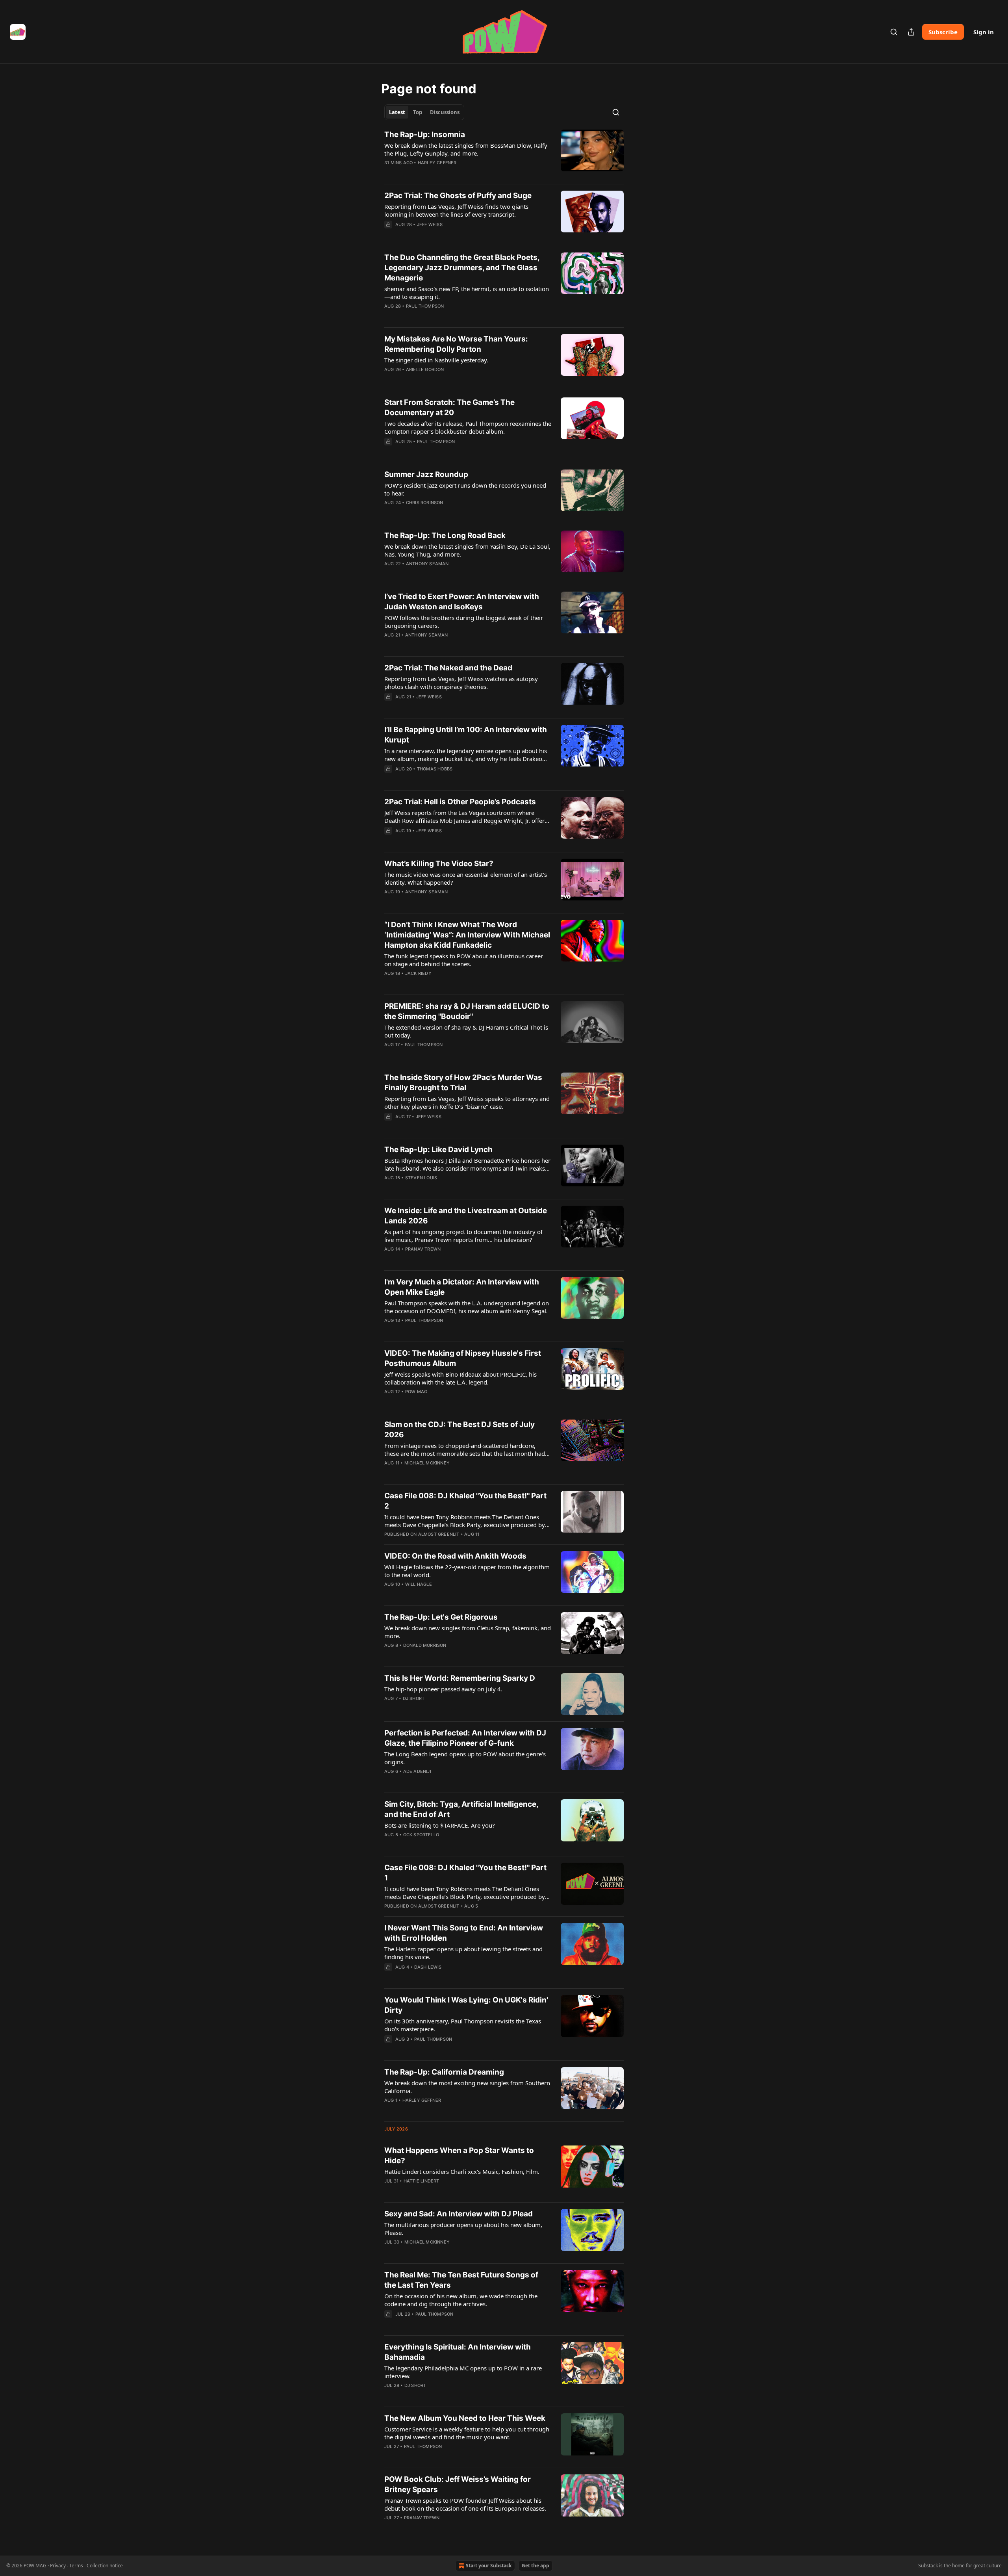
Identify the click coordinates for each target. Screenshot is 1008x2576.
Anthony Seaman (427, 564)
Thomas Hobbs (435, 769)
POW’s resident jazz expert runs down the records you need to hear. (465, 489)
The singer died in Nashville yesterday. (436, 360)
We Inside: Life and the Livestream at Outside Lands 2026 (466, 1216)
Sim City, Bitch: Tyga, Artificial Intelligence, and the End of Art (461, 1809)
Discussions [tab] (445, 112)
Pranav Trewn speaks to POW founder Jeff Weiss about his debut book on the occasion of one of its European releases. (465, 2504)
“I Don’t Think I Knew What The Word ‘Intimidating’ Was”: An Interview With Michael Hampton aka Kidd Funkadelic (467, 935)
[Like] (389, 173)
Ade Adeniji (417, 1771)
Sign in (984, 32)
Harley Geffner (437, 163)
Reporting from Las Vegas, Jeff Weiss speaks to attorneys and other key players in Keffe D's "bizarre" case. (467, 1102)
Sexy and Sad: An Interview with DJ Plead (459, 2214)
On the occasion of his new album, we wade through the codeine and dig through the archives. (461, 2300)
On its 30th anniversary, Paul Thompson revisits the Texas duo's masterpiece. (463, 2025)
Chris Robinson (425, 503)
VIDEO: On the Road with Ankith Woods (455, 1556)
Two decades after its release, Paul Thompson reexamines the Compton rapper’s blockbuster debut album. (468, 427)
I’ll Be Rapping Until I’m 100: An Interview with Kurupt (466, 735)
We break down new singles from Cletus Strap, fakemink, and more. (468, 1632)
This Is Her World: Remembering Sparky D (460, 1678)
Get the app (535, 2566)
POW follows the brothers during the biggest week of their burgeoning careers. (464, 622)
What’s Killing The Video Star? (439, 864)
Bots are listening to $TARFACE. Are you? (440, 1825)
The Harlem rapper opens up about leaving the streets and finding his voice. (463, 1953)
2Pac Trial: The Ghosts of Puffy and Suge (458, 196)
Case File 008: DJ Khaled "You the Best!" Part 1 (465, 1873)
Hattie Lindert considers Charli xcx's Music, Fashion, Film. (462, 2171)
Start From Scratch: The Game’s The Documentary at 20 (449, 407)
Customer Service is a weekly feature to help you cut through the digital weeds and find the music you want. (467, 2433)
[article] (504, 154)
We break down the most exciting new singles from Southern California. (467, 2087)
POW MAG (416, 1392)
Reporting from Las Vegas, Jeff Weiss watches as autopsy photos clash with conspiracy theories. (461, 683)
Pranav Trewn (423, 1249)
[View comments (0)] (442, 173)
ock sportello (421, 1835)
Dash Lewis (428, 1967)
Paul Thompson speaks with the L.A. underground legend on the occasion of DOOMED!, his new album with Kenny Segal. (467, 1307)
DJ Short (414, 1698)
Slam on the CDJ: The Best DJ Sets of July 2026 (460, 1430)
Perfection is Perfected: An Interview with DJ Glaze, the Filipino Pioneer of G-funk (465, 1738)
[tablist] (424, 112)
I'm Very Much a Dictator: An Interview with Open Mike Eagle (462, 1287)
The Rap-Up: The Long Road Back (445, 535)
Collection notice (105, 2566)
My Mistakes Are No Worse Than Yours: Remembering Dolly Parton (456, 344)
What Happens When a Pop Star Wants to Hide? (459, 2156)
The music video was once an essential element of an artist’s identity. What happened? (466, 878)
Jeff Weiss (430, 225)
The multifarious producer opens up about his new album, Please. (463, 2229)
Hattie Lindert (422, 2181)
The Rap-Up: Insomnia (425, 135)
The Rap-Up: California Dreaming (444, 2072)
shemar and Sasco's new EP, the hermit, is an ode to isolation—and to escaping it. (467, 293)
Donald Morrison (425, 1645)
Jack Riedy (418, 973)
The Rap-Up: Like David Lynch (438, 1150)
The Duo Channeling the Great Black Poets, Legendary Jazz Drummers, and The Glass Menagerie (462, 268)
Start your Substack (489, 2566)
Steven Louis (421, 1178)
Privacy (58, 2566)
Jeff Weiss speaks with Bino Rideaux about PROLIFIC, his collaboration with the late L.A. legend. (460, 1378)
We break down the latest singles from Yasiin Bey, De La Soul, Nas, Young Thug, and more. (467, 550)
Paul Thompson (425, 306)
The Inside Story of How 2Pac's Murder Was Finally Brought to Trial (463, 1083)
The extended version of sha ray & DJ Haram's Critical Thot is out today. (466, 1031)
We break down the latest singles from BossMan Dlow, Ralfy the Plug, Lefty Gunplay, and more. (466, 149)
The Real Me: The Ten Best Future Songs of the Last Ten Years (461, 2280)
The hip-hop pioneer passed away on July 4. (443, 1689)
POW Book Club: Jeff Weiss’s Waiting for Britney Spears (458, 2484)
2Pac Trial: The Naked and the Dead (448, 668)
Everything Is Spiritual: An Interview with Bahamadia (458, 2352)
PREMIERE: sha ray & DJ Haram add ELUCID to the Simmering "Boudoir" (467, 1011)
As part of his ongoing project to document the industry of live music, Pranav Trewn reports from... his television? (463, 1236)
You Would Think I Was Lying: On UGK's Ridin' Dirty (466, 2005)
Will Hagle (419, 1584)
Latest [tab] (397, 112)
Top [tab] (418, 112)
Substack (928, 2566)
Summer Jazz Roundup (426, 474)
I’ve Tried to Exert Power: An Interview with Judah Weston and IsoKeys (462, 602)
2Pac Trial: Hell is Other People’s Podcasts (460, 802)
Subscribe (943, 32)
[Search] (894, 32)
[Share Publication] (911, 32)
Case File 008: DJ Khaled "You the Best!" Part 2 (465, 1501)
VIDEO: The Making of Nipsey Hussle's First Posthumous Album (463, 1358)
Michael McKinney (427, 1463)
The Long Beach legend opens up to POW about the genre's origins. (465, 1758)
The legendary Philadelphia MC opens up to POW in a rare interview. (463, 2372)
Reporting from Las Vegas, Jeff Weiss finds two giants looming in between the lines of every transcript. (456, 210)
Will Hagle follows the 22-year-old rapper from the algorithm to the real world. (467, 1571)
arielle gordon (425, 369)
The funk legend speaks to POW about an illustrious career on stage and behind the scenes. (464, 960)
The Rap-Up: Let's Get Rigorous (441, 1617)
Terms (76, 2566)
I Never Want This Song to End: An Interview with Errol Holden (464, 1933)
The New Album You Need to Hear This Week (465, 2418)
